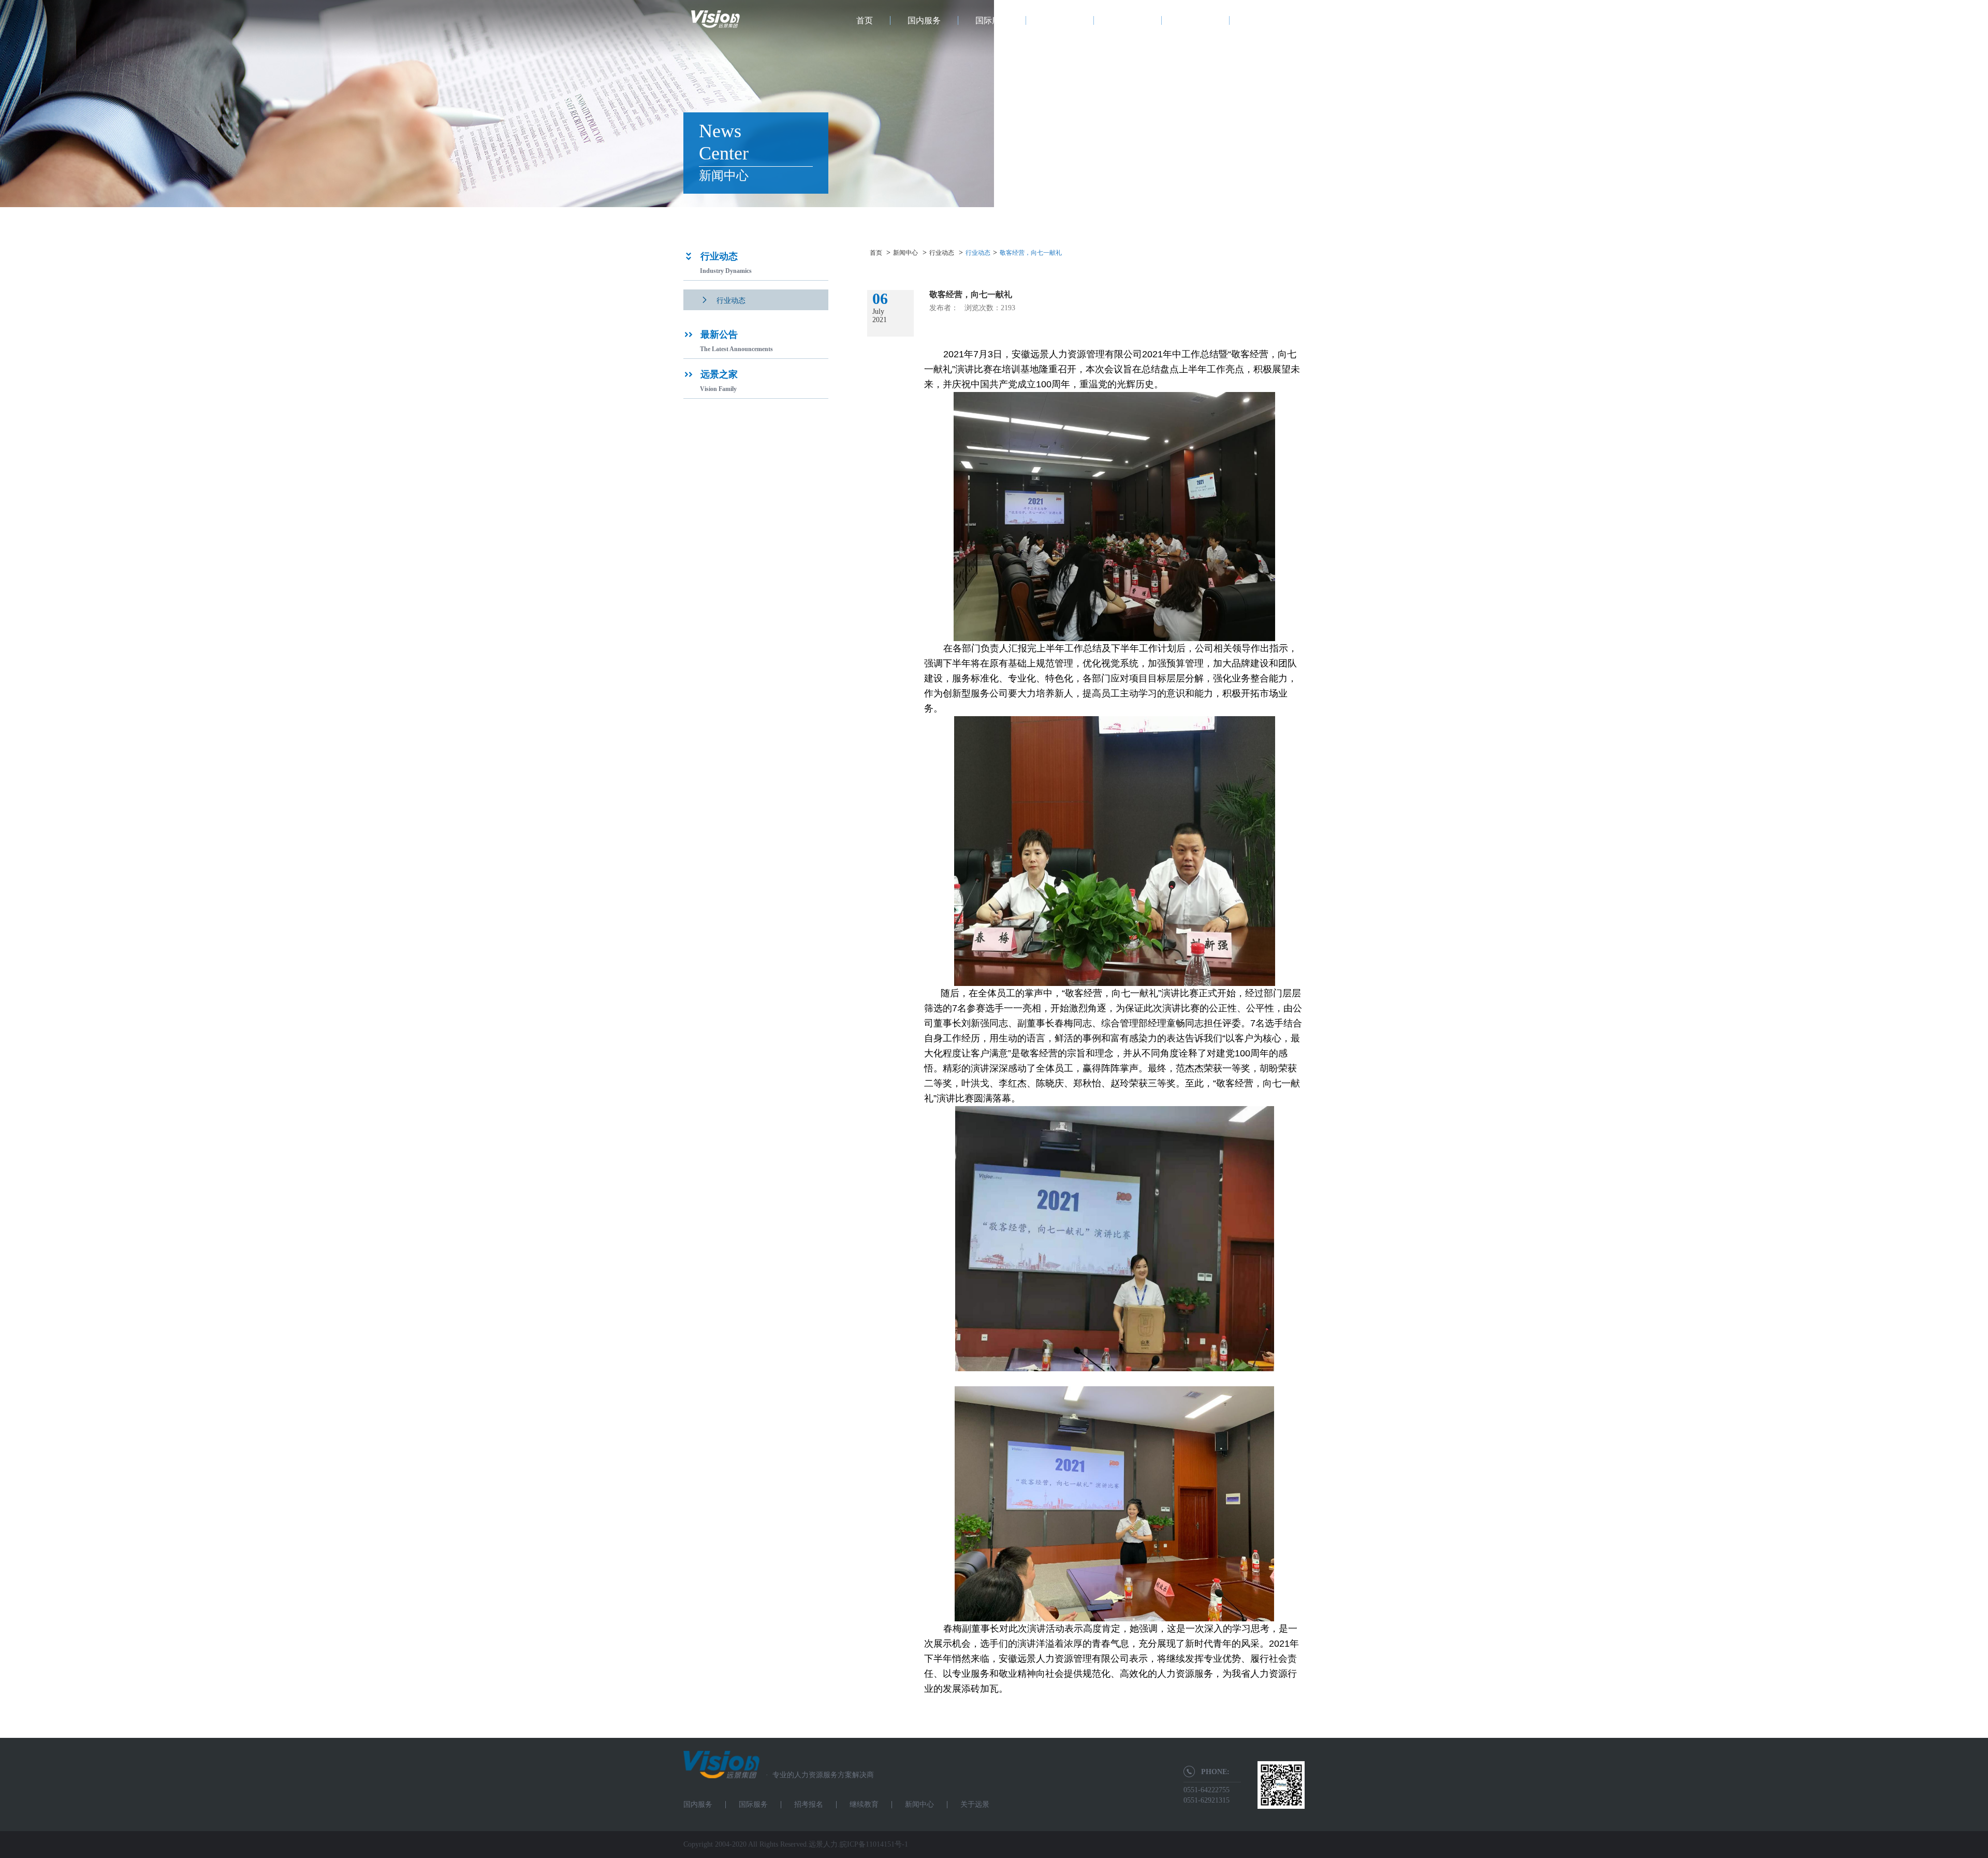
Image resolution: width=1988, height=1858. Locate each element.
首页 (865, 20)
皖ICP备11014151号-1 (874, 1844)
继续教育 (1128, 20)
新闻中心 (1195, 20)
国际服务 (992, 20)
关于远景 (1263, 20)
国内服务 (924, 20)
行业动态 (942, 253)
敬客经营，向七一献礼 (1031, 253)
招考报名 (1060, 20)
